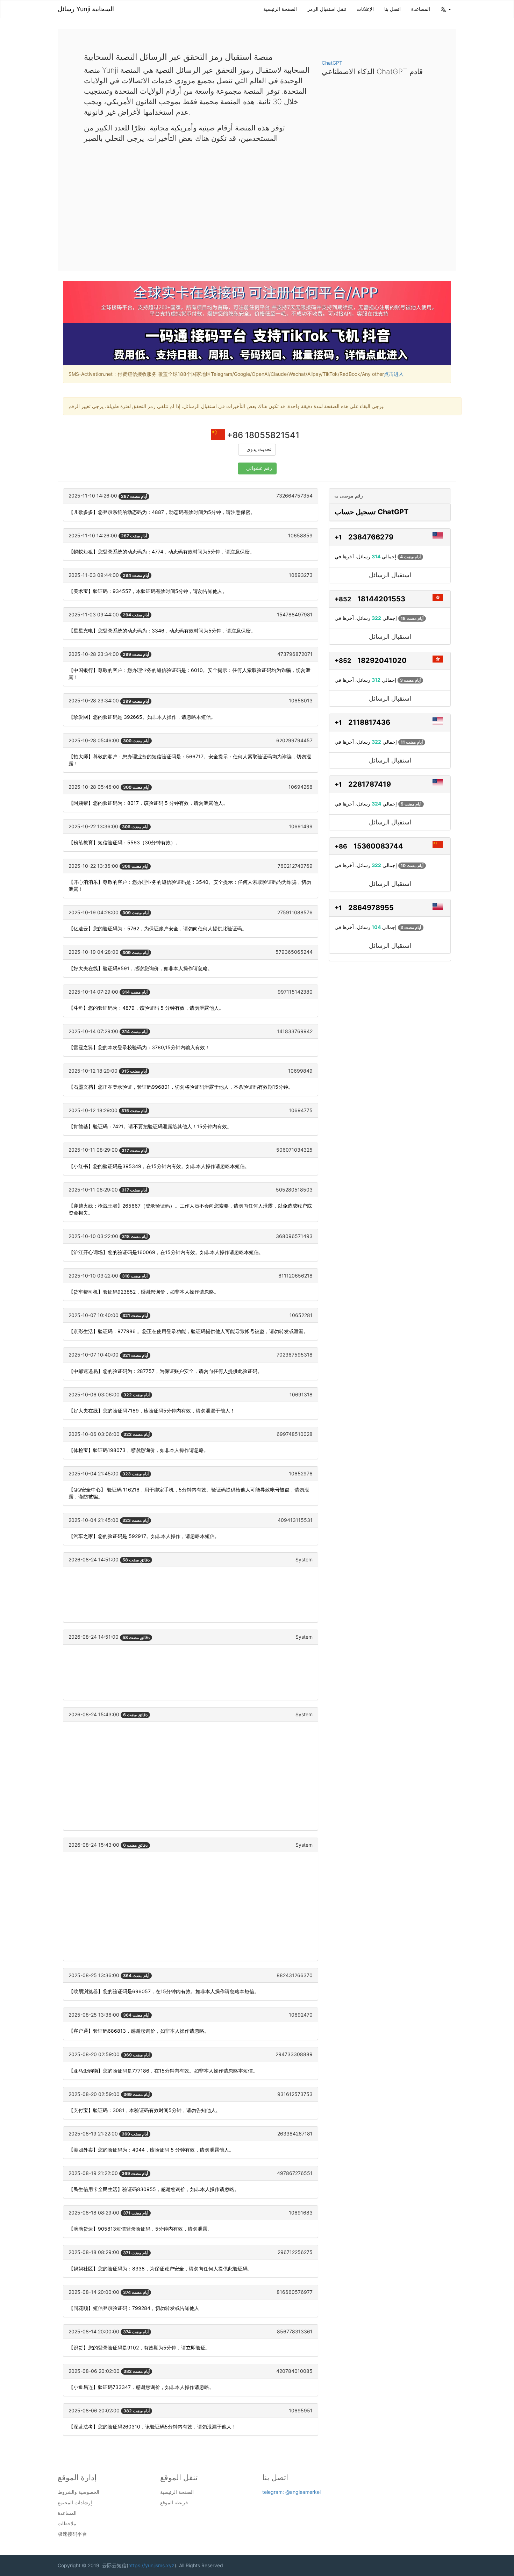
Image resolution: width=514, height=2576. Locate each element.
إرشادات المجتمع (75, 2503)
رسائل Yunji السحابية (86, 9)
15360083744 (378, 846)
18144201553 (381, 599)
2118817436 (369, 722)
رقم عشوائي (259, 468)
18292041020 (382, 660)
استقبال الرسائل (390, 575)
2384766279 (371, 537)
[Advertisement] (257, 201)
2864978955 (371, 908)
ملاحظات (67, 2524)
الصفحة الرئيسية (280, 9)
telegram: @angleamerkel (291, 2492)
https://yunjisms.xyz (151, 2565)
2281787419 (370, 784)
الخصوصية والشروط (78, 2492)
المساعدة (421, 9)
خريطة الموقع (174, 2503)
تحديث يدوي (259, 449)
